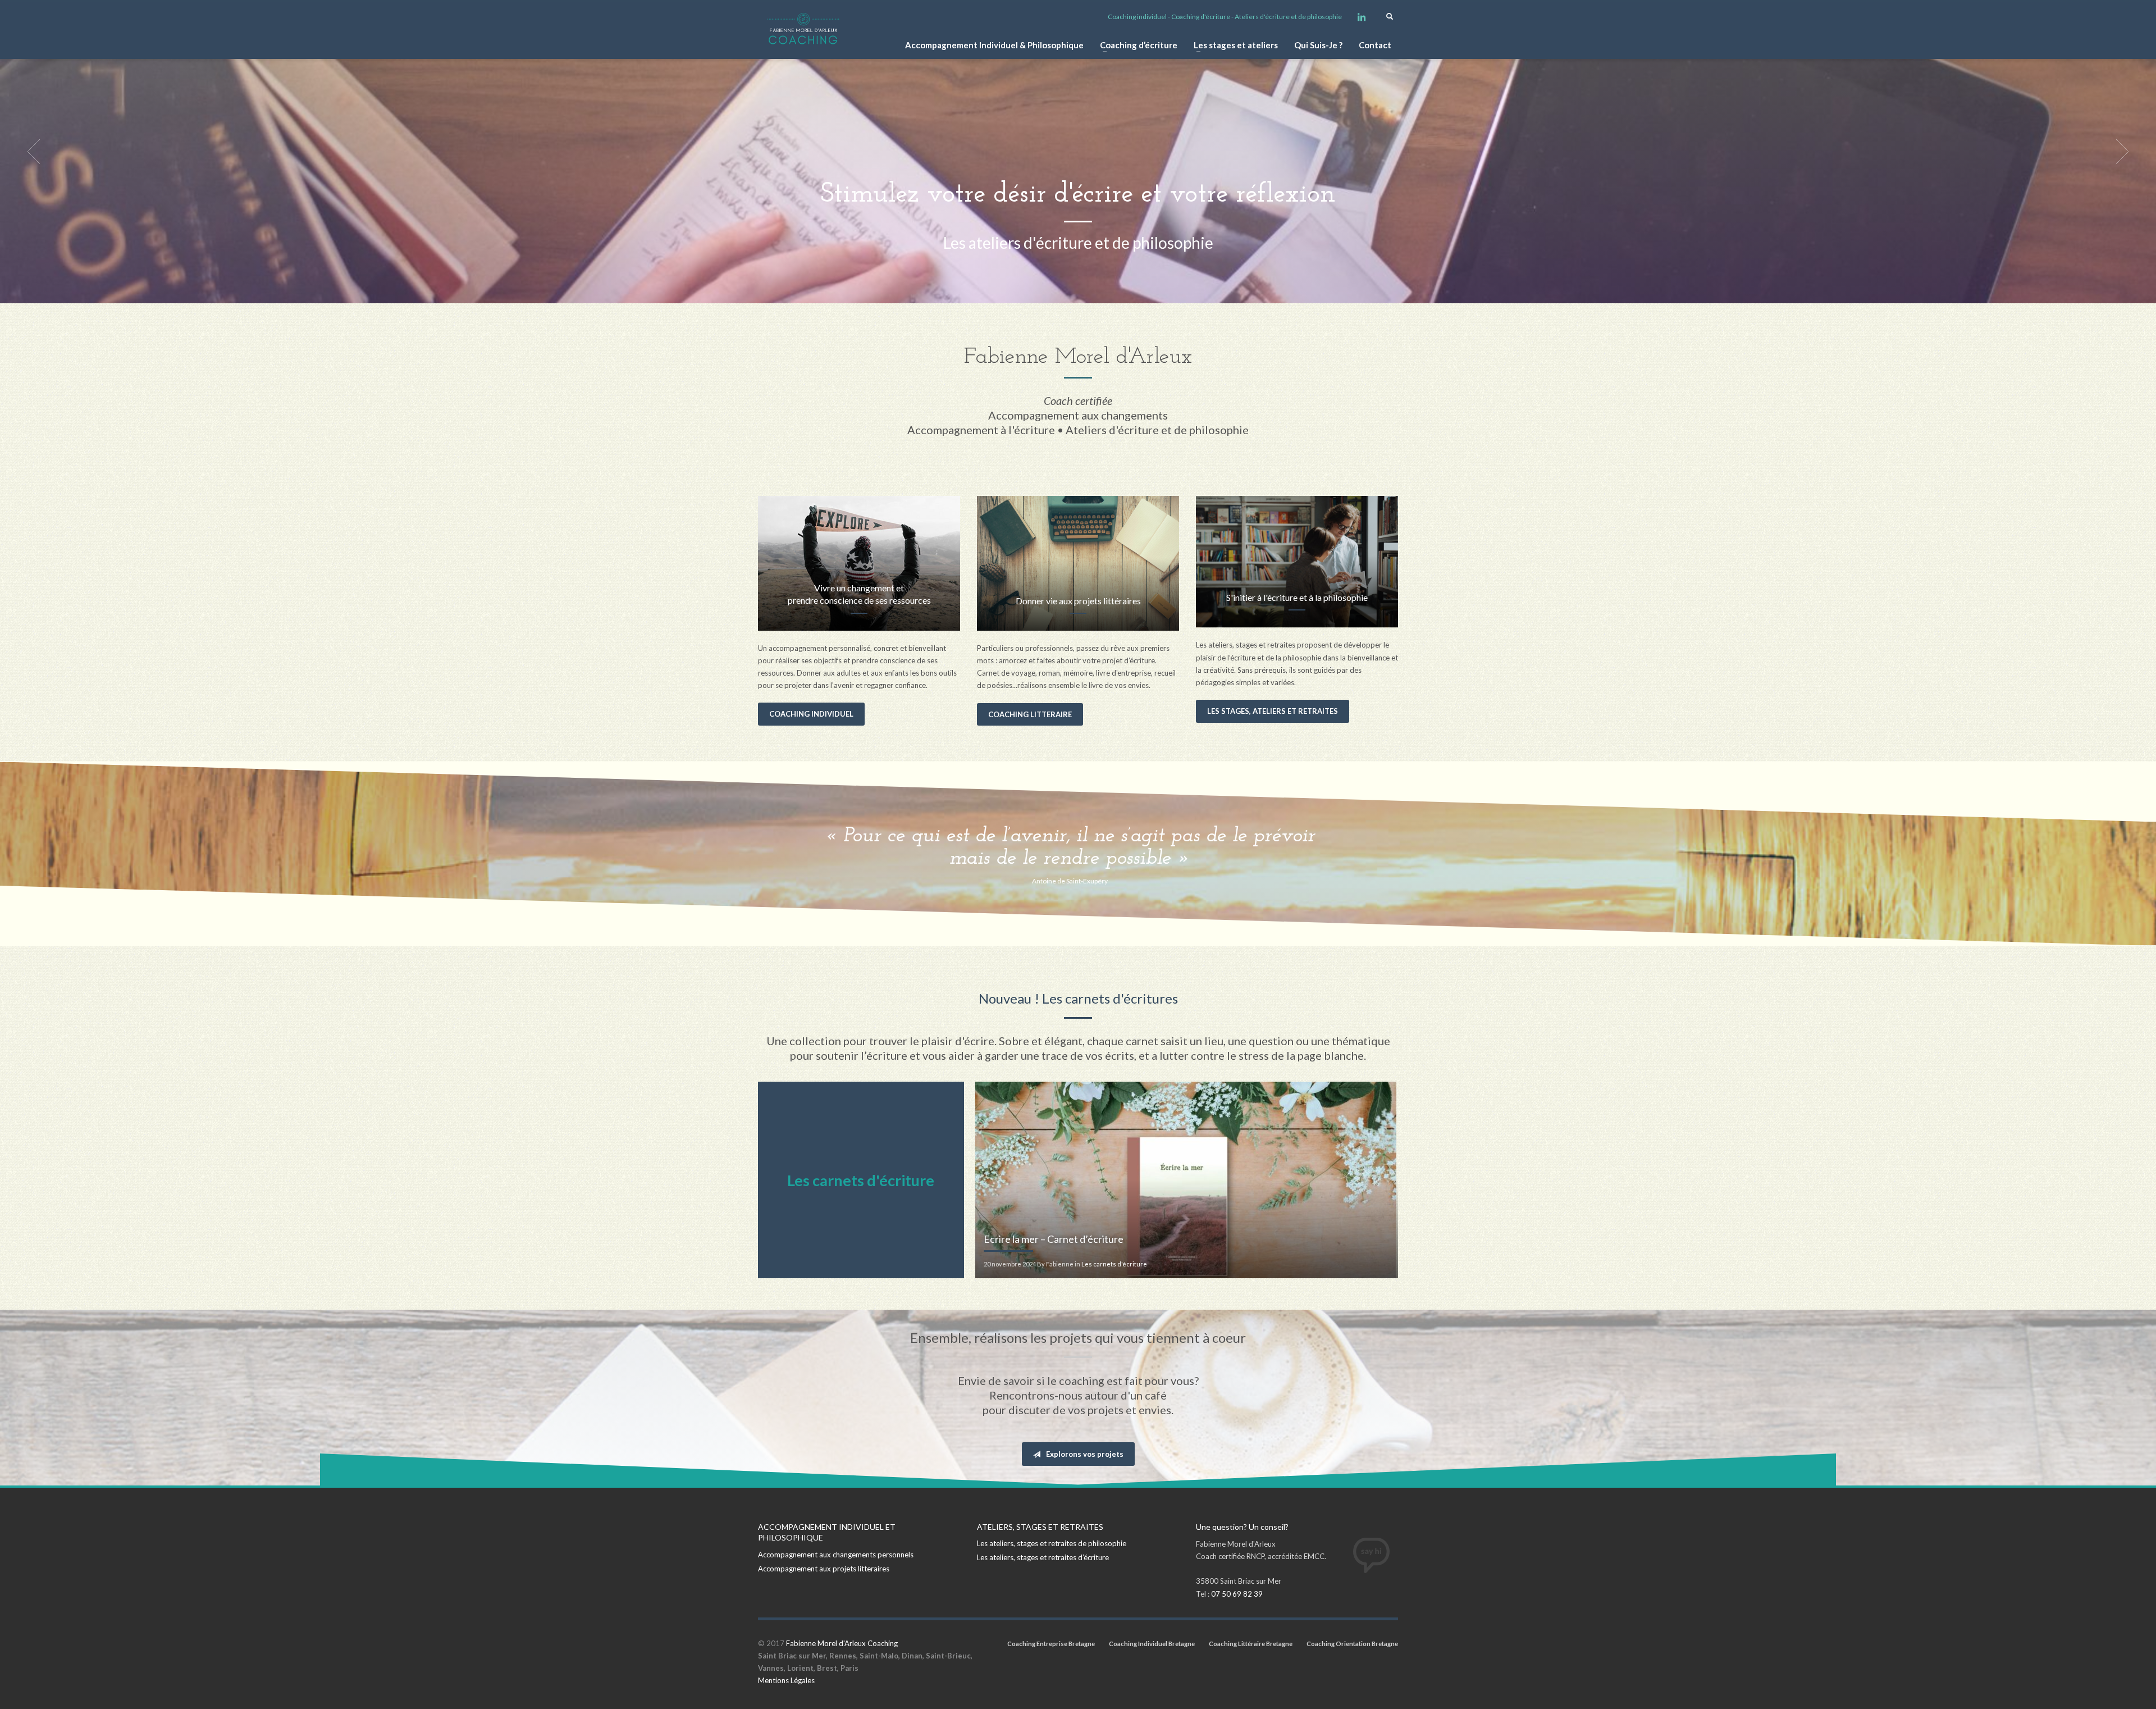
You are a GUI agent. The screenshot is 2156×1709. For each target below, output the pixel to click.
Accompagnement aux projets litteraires (824, 1569)
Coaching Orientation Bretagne (1352, 1644)
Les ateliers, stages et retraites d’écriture (1043, 1557)
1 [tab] (1069, 290)
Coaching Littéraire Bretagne (1251, 1644)
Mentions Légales (786, 1680)
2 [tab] (1078, 290)
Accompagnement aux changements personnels (836, 1555)
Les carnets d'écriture (1114, 1264)
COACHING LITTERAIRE (1030, 714)
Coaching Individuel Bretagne (1152, 1644)
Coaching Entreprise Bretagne (1051, 1644)
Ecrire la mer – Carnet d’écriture (1054, 1239)
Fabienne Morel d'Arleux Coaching (842, 1643)
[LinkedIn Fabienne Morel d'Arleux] (1362, 17)
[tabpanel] (1078, 152)
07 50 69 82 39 (1237, 1594)
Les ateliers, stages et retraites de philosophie (1052, 1543)
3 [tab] (1087, 290)
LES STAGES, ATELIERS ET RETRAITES (1273, 711)
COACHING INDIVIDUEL (811, 714)
